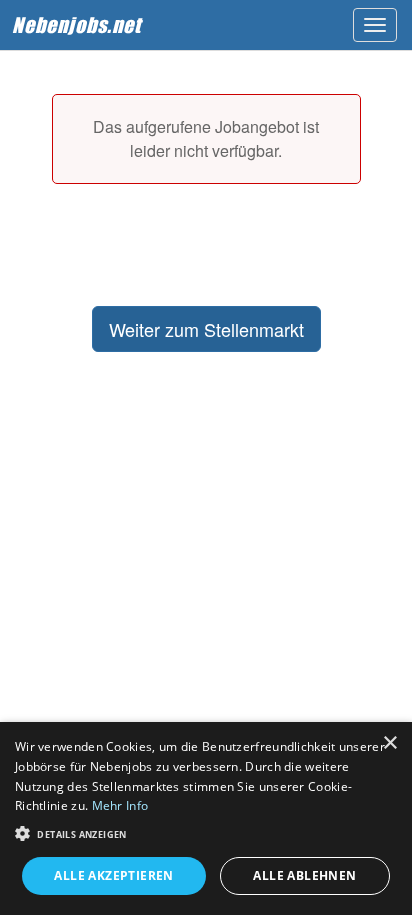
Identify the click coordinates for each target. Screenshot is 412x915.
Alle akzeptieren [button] (113, 875)
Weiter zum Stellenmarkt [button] (206, 329)
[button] (206, 832)
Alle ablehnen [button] (304, 875)
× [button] (389, 743)
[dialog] (206, 818)
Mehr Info (120, 805)
